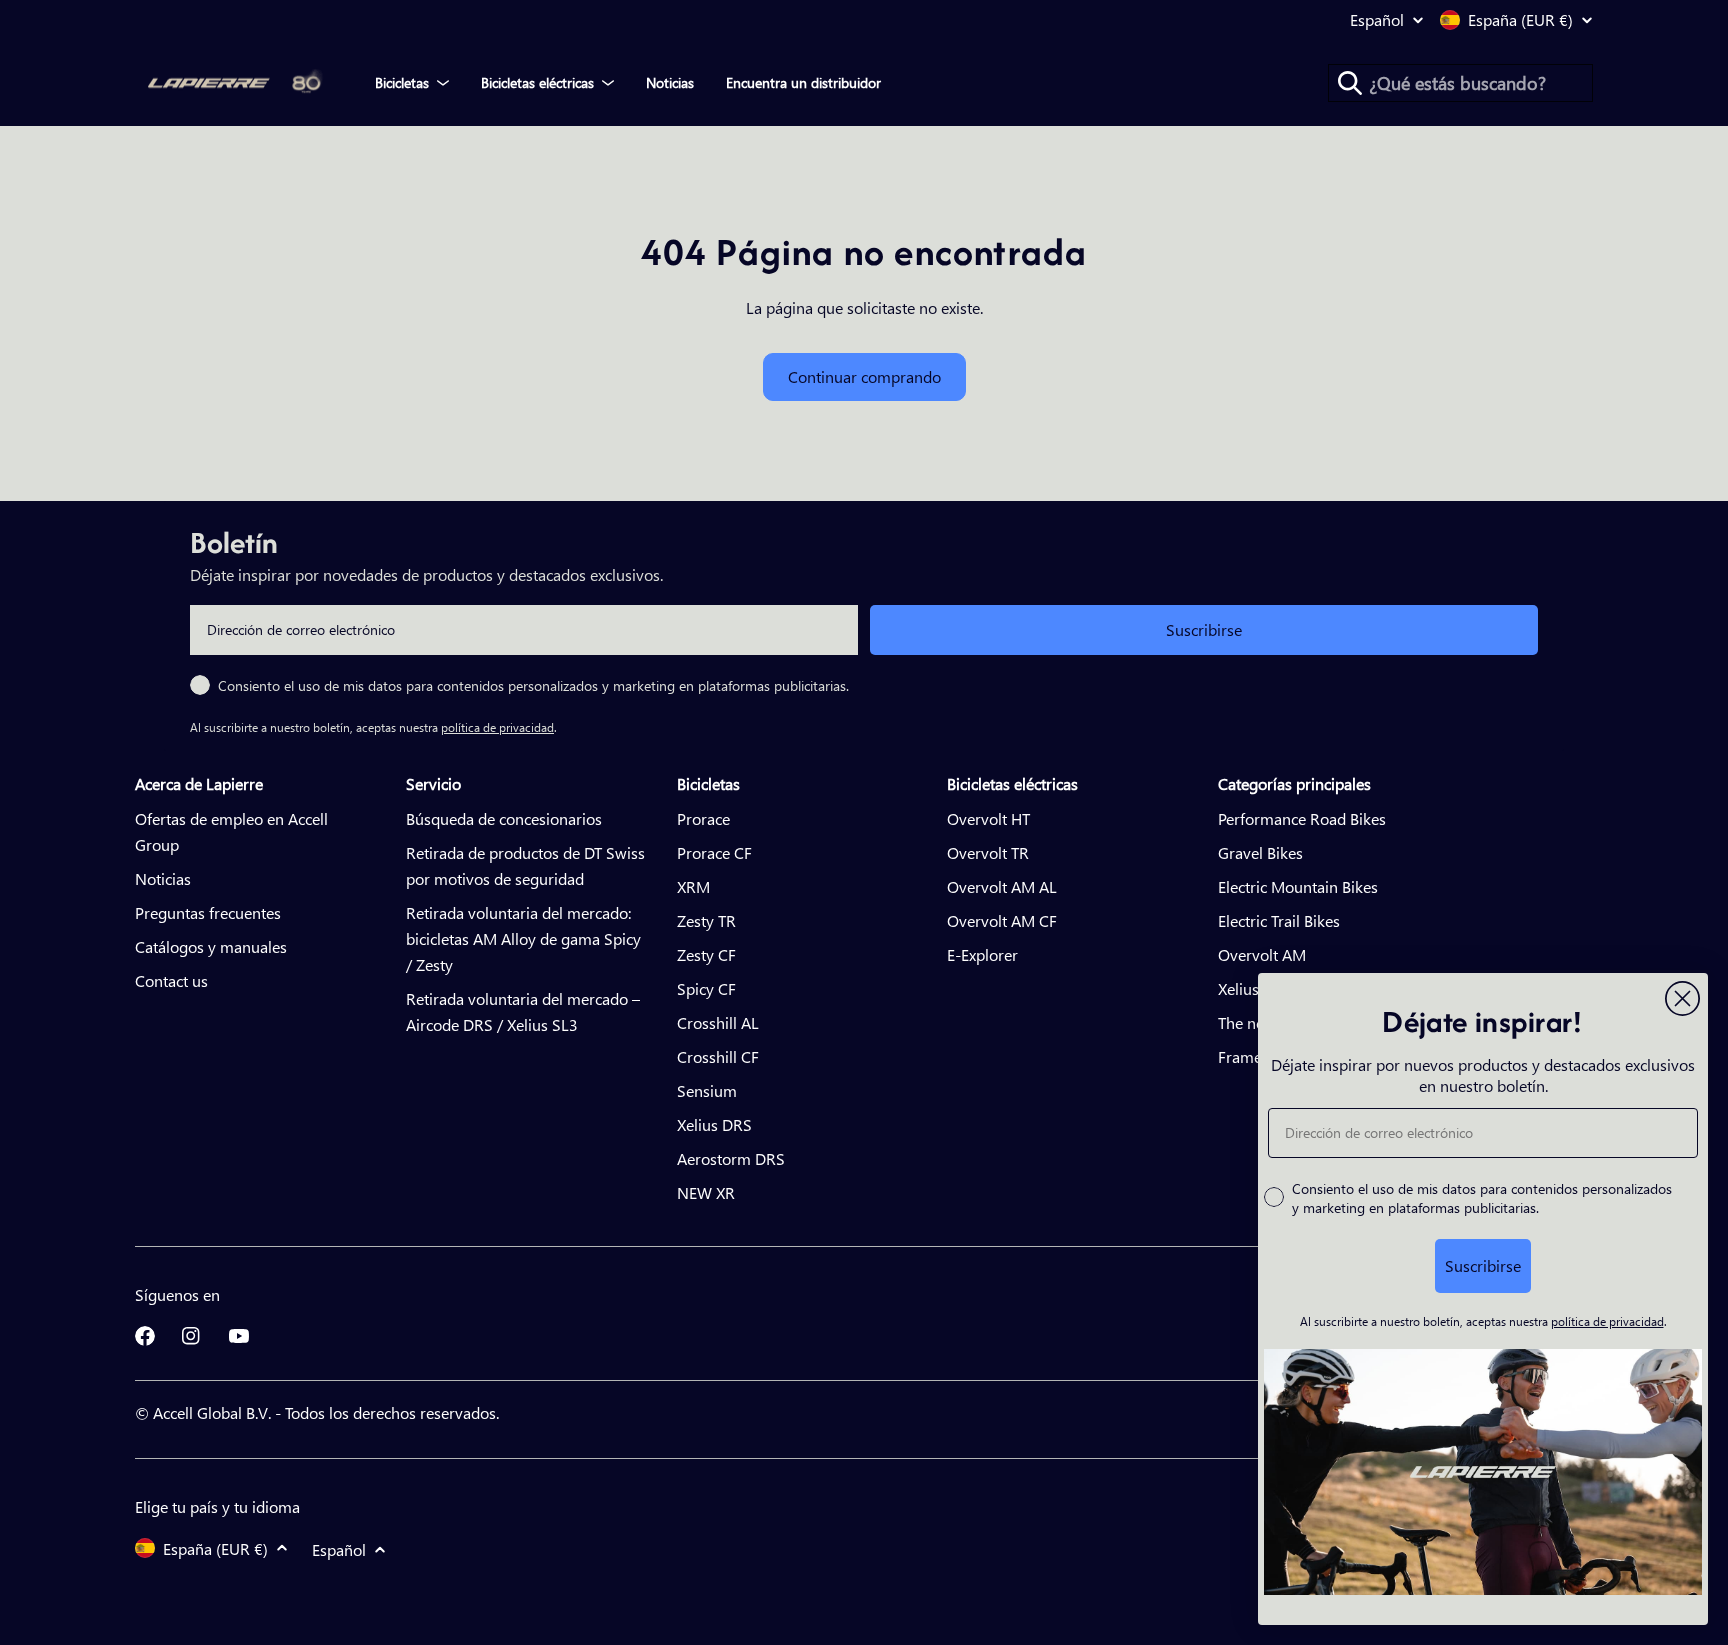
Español (1377, 20)
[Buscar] (1350, 83)
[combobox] (1460, 83)
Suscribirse (1204, 629)
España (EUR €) (1520, 20)
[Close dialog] (1682, 998)
